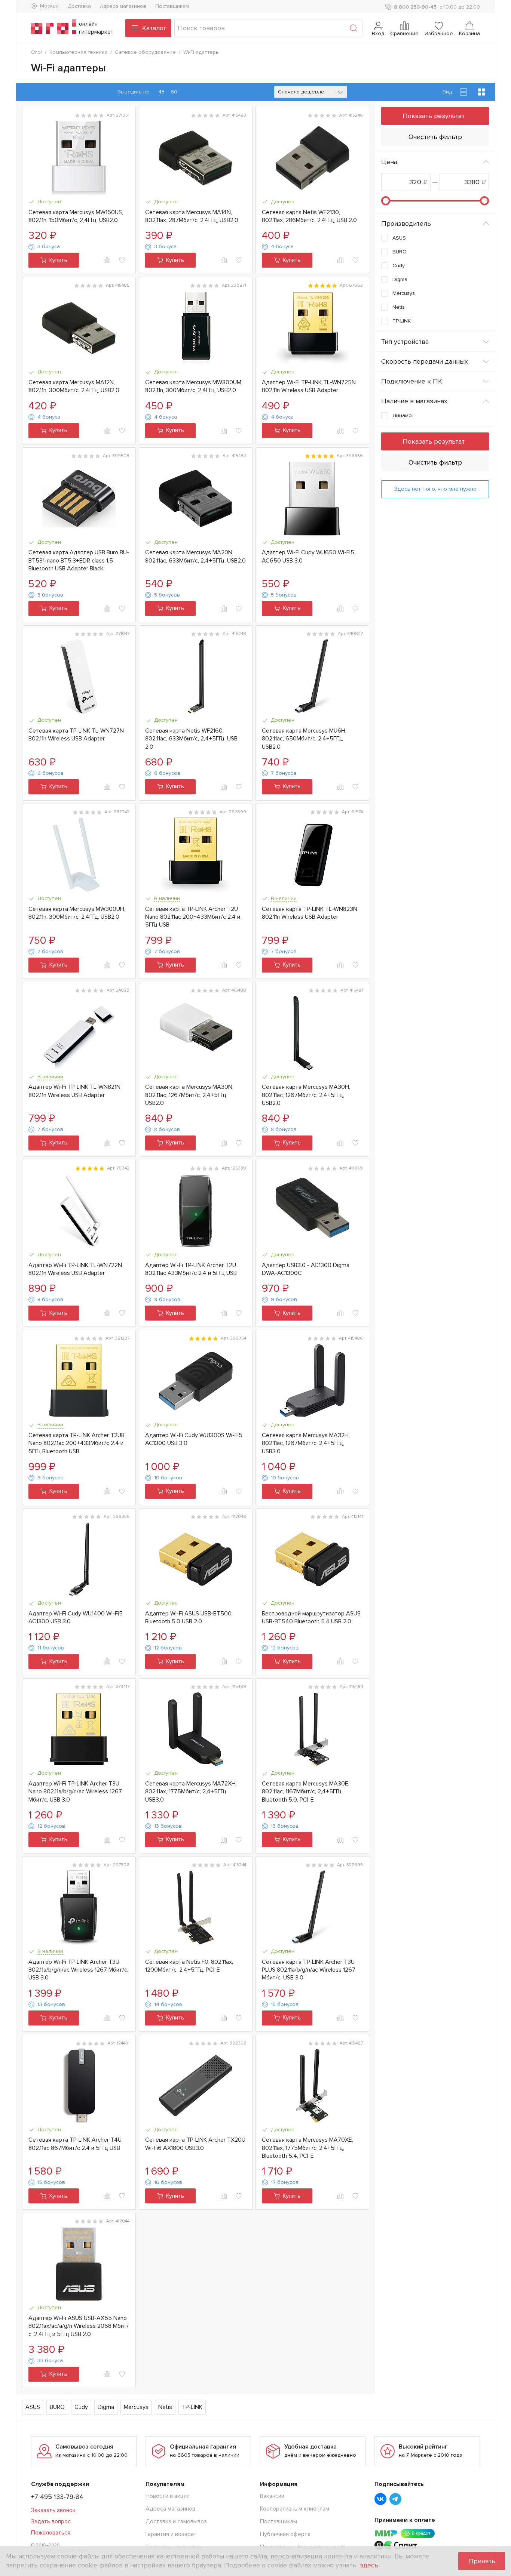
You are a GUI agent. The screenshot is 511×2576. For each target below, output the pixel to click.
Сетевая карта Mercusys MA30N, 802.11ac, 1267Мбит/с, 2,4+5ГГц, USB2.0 (189, 1095)
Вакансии (272, 2496)
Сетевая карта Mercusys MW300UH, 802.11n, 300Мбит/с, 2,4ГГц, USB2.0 (77, 913)
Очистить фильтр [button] (435, 137)
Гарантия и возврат (171, 2534)
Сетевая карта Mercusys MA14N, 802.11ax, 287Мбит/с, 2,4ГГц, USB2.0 (192, 216)
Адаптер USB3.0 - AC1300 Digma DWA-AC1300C (306, 1269)
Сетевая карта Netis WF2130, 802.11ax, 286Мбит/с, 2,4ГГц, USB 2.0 (309, 216)
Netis (165, 2407)
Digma (106, 2407)
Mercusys (136, 2407)
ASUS (33, 2407)
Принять (482, 2561)
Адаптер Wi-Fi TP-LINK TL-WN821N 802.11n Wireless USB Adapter (74, 1091)
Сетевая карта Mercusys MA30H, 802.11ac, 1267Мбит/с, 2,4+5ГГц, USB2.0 (306, 1095)
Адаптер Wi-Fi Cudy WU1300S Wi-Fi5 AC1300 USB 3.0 (194, 1439)
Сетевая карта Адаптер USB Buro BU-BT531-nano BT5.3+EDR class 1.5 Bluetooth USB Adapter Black (79, 560)
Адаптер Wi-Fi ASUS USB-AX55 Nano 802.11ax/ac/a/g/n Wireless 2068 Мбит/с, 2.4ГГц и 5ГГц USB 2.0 (79, 2326)
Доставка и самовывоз (176, 2521)
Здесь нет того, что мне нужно (435, 489)
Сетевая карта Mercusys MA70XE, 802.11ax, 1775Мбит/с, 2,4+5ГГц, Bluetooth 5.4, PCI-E (307, 2148)
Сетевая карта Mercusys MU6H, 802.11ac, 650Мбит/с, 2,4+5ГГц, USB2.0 (304, 739)
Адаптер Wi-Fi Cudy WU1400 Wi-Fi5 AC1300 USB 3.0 (76, 1617)
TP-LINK (192, 2407)
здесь (369, 2565)
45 (161, 92)
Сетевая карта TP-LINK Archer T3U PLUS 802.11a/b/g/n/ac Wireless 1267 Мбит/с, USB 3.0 (309, 1970)
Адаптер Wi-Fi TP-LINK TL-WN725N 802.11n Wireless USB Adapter (309, 386)
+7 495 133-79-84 (57, 2497)
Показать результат (434, 116)
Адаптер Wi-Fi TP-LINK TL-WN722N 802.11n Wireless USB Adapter (75, 1269)
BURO (57, 2407)
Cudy (81, 2407)
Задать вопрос (51, 2521)
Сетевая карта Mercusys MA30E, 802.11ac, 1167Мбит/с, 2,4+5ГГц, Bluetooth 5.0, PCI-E (306, 1792)
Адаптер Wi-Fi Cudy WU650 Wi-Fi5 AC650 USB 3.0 (308, 556)
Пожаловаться (51, 2533)
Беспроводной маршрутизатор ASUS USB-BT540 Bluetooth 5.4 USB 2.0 (311, 1617)
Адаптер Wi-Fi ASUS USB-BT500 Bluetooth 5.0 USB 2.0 (188, 1617)
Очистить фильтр (435, 462)
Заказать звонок (53, 2510)
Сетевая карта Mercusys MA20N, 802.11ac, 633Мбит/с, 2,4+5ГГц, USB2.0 (195, 556)
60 (174, 92)
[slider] (386, 201)
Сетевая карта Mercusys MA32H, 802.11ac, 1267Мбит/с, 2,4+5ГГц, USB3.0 (306, 1443)
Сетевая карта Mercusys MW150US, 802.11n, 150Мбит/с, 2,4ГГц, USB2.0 (76, 216)
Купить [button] (58, 260)
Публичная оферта (285, 2534)
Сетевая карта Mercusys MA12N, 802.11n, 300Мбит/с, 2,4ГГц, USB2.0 (74, 386)
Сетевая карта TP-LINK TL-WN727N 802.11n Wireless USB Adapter (76, 735)
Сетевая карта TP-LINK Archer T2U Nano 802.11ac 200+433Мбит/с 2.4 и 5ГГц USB (193, 917)
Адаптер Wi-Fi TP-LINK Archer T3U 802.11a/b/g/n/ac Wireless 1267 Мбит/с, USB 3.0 (78, 1970)
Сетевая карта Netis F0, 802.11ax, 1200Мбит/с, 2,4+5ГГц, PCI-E (189, 1966)
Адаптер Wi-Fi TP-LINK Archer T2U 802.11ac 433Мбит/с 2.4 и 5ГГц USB (191, 1269)
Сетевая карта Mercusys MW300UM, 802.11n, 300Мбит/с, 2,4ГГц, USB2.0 (194, 386)
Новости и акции (168, 2496)
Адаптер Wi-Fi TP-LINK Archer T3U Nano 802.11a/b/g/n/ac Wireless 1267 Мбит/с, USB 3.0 (75, 1792)
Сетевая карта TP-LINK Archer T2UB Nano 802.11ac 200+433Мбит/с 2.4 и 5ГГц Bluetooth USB (77, 1443)
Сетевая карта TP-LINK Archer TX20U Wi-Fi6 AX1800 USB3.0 (195, 2144)
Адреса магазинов (123, 6)
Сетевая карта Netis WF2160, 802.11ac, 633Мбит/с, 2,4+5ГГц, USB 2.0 (191, 739)
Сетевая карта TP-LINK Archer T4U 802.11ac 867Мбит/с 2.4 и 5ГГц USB (75, 2144)
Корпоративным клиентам (295, 2509)
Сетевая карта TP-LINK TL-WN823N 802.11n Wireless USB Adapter (310, 913)
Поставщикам (172, 6)
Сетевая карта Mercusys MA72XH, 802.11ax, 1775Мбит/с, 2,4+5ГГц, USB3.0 (191, 1792)
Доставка (79, 6)
